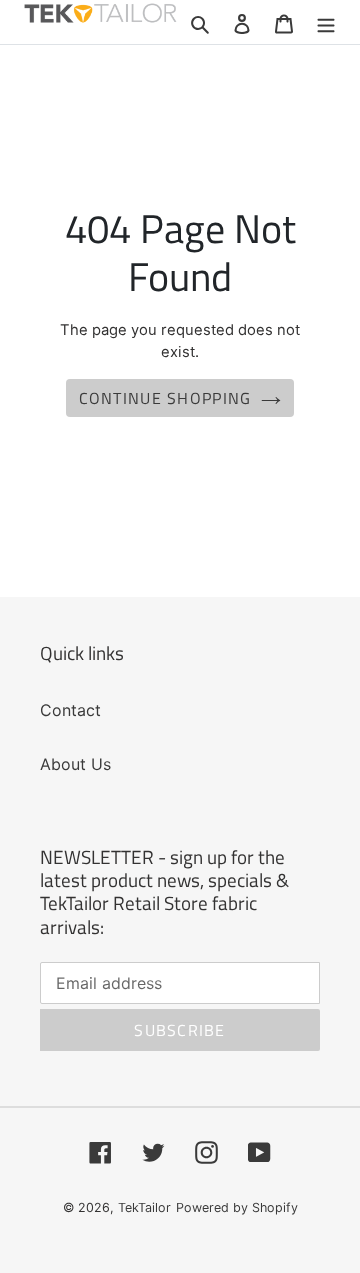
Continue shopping (165, 398)
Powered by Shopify (237, 1207)
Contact (70, 710)
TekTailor (144, 1207)
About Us (75, 764)
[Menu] (326, 22)
